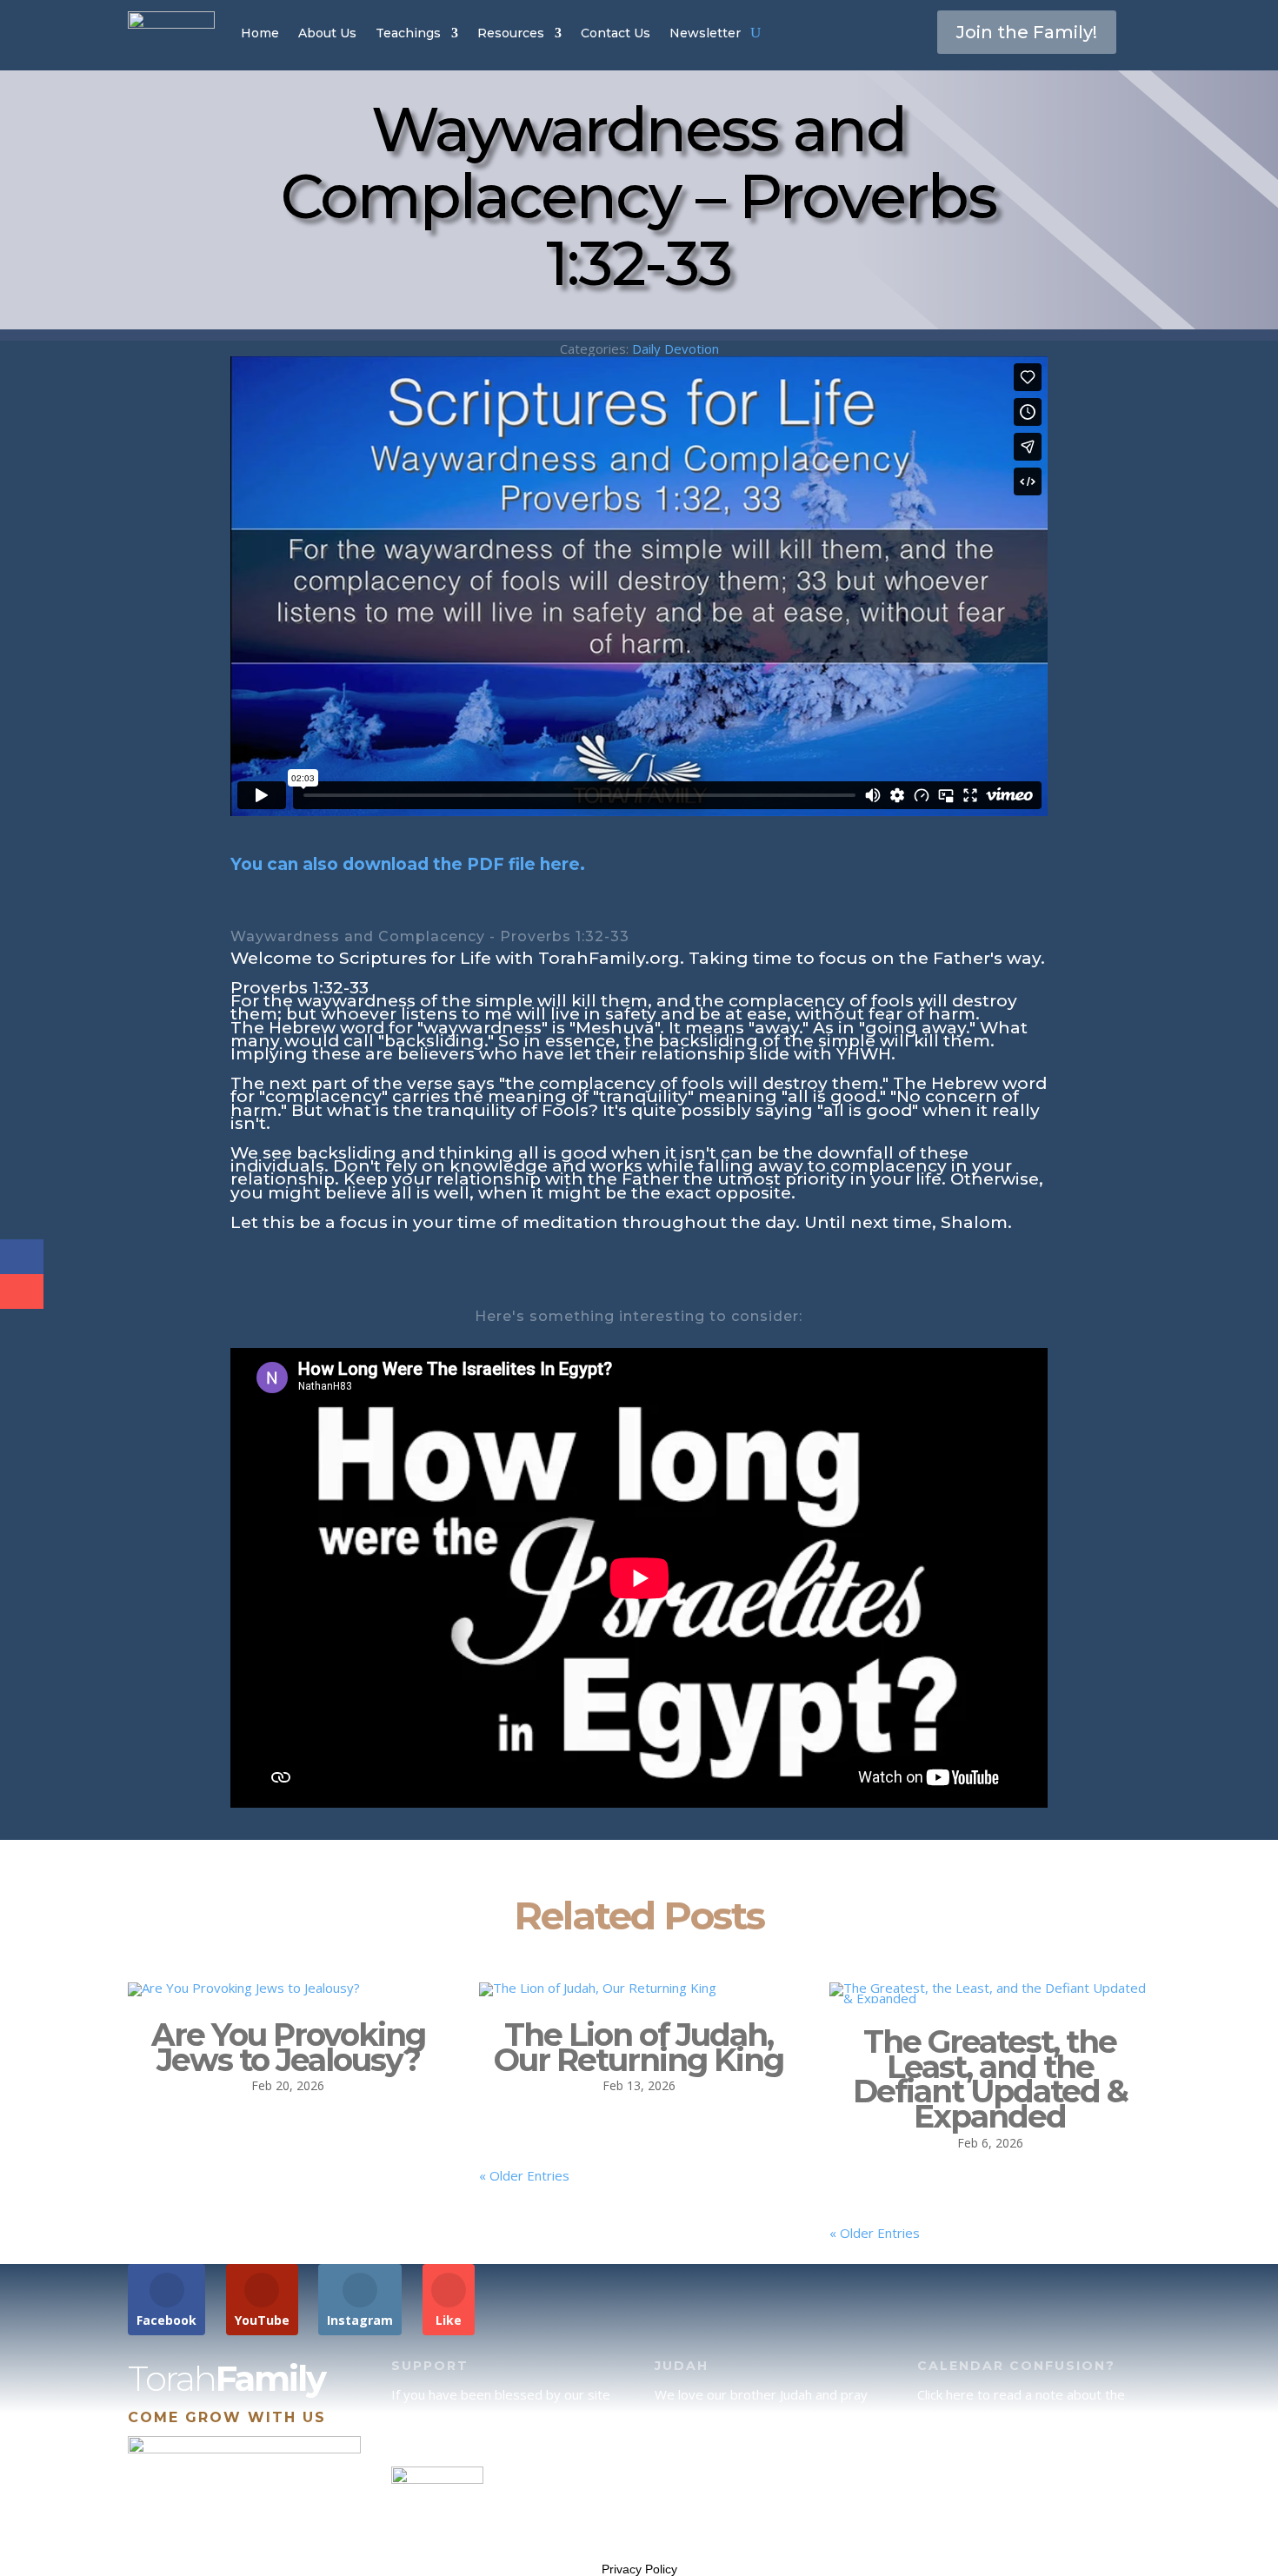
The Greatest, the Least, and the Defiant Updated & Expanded (990, 2079)
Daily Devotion (676, 349)
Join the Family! (1027, 32)
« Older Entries (524, 2175)
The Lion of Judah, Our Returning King (639, 2047)
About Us (327, 33)
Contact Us (616, 33)
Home (260, 33)
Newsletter (705, 33)
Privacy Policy (639, 2569)
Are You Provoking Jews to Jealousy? (288, 2047)
